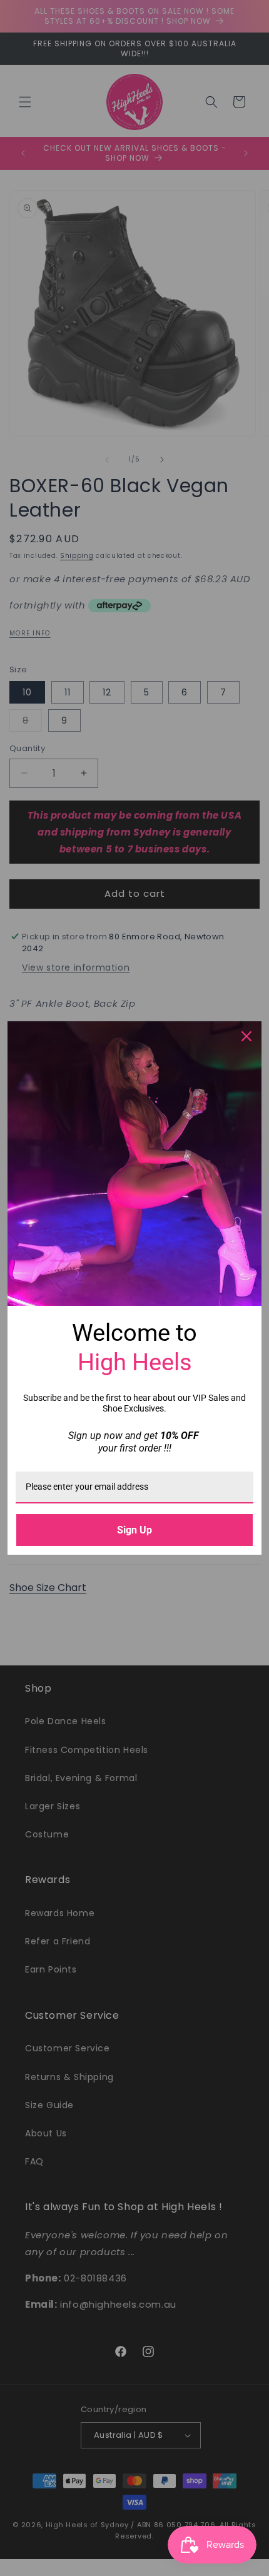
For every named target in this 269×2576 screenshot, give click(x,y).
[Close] (246, 1036)
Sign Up (134, 1530)
